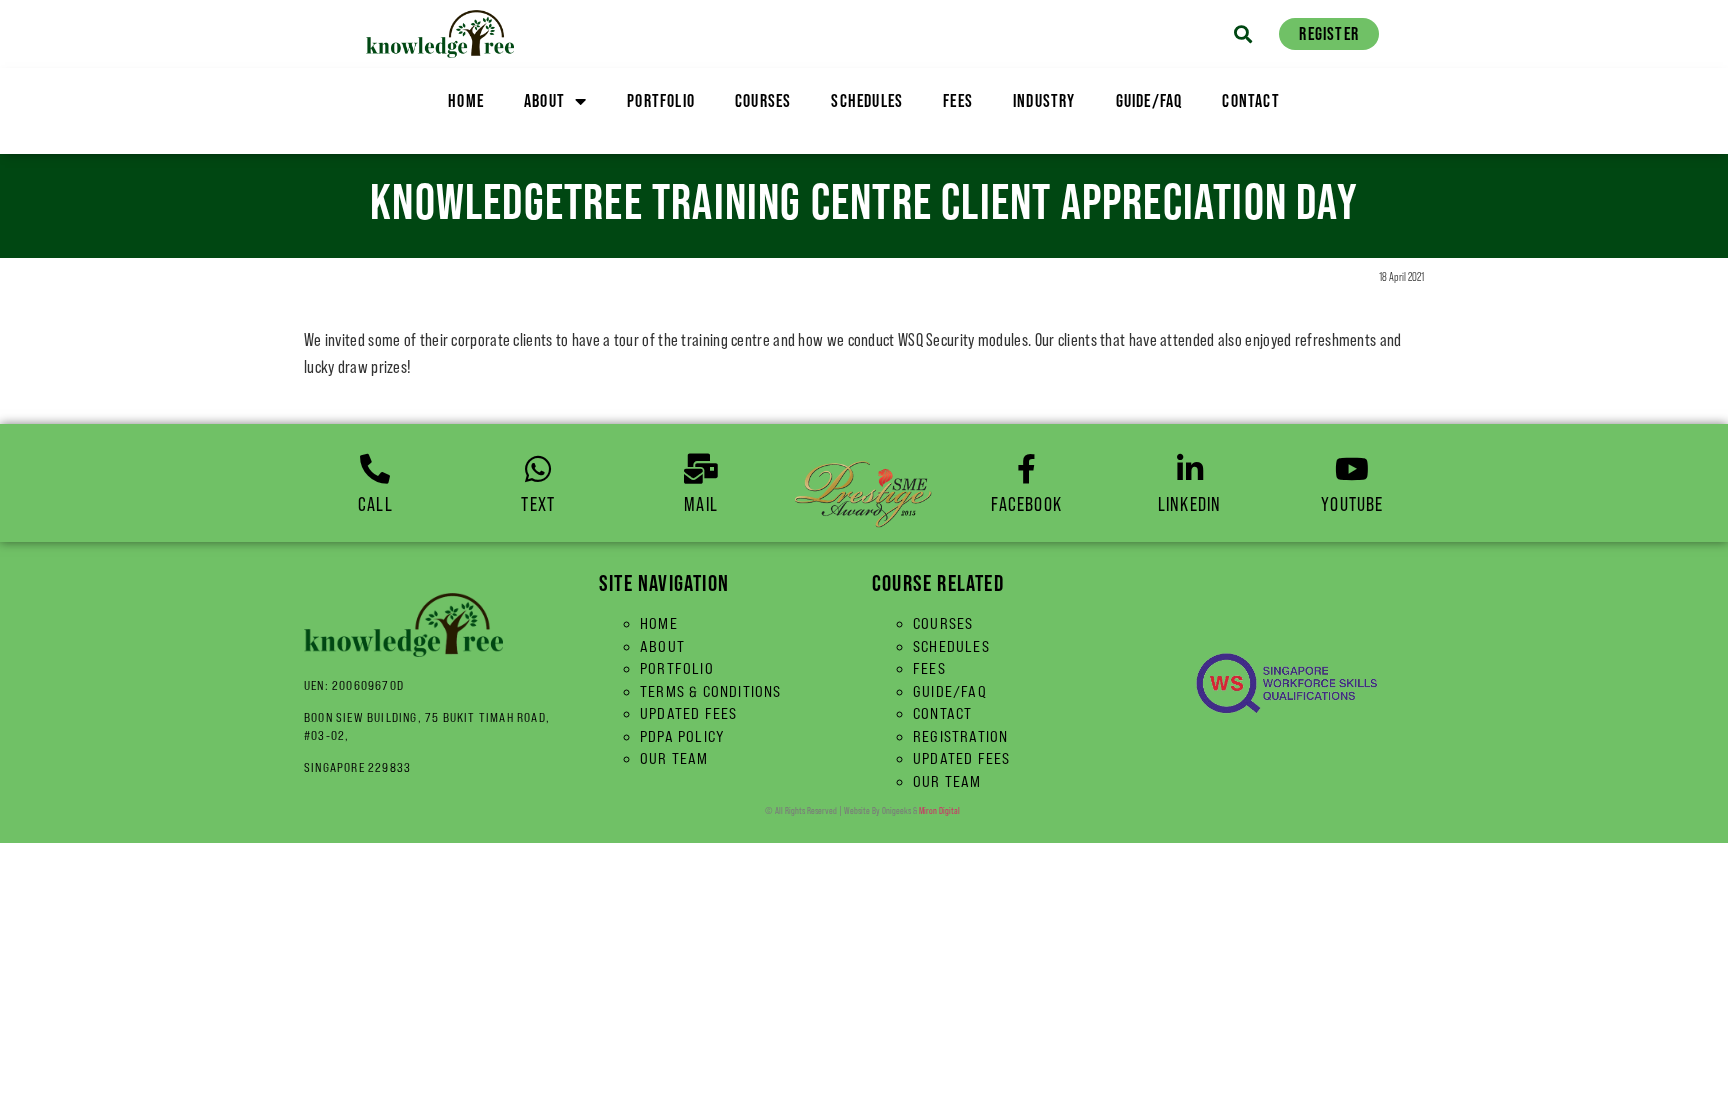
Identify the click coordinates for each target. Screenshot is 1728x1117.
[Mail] (701, 469)
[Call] (375, 469)
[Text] (538, 469)
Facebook (1026, 504)
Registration (960, 736)
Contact (1250, 100)
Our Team (674, 758)
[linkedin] (1190, 469)
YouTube (1352, 504)
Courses (763, 100)
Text (538, 504)
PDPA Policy (682, 736)
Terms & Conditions (711, 691)
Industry (1044, 100)
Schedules (867, 100)
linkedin (1190, 504)
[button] (1242, 33)
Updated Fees (688, 713)
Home (466, 100)
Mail (701, 504)
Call (375, 504)
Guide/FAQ (1149, 100)
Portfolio (661, 100)
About (544, 100)
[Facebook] (1027, 469)
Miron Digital (939, 810)
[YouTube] (1352, 469)
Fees (958, 100)
